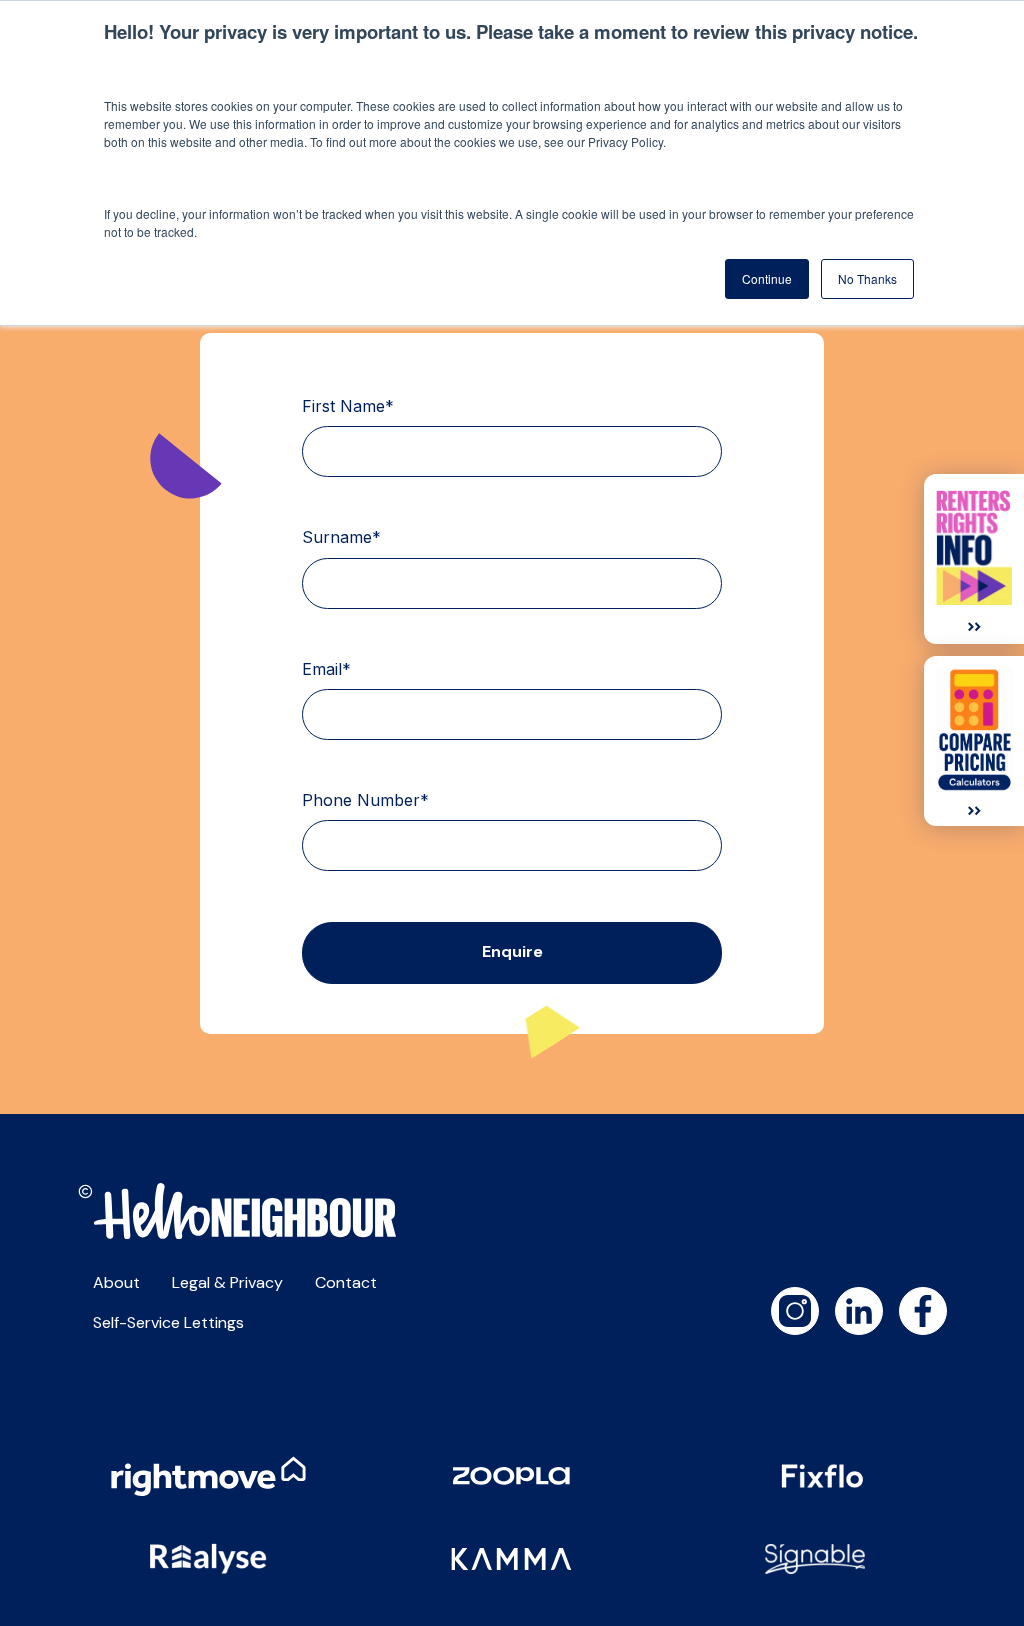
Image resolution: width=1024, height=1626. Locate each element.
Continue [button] (767, 278)
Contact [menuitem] (346, 1282)
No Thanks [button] (867, 278)
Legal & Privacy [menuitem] (227, 1282)
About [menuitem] (116, 1282)
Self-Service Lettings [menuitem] (168, 1322)
